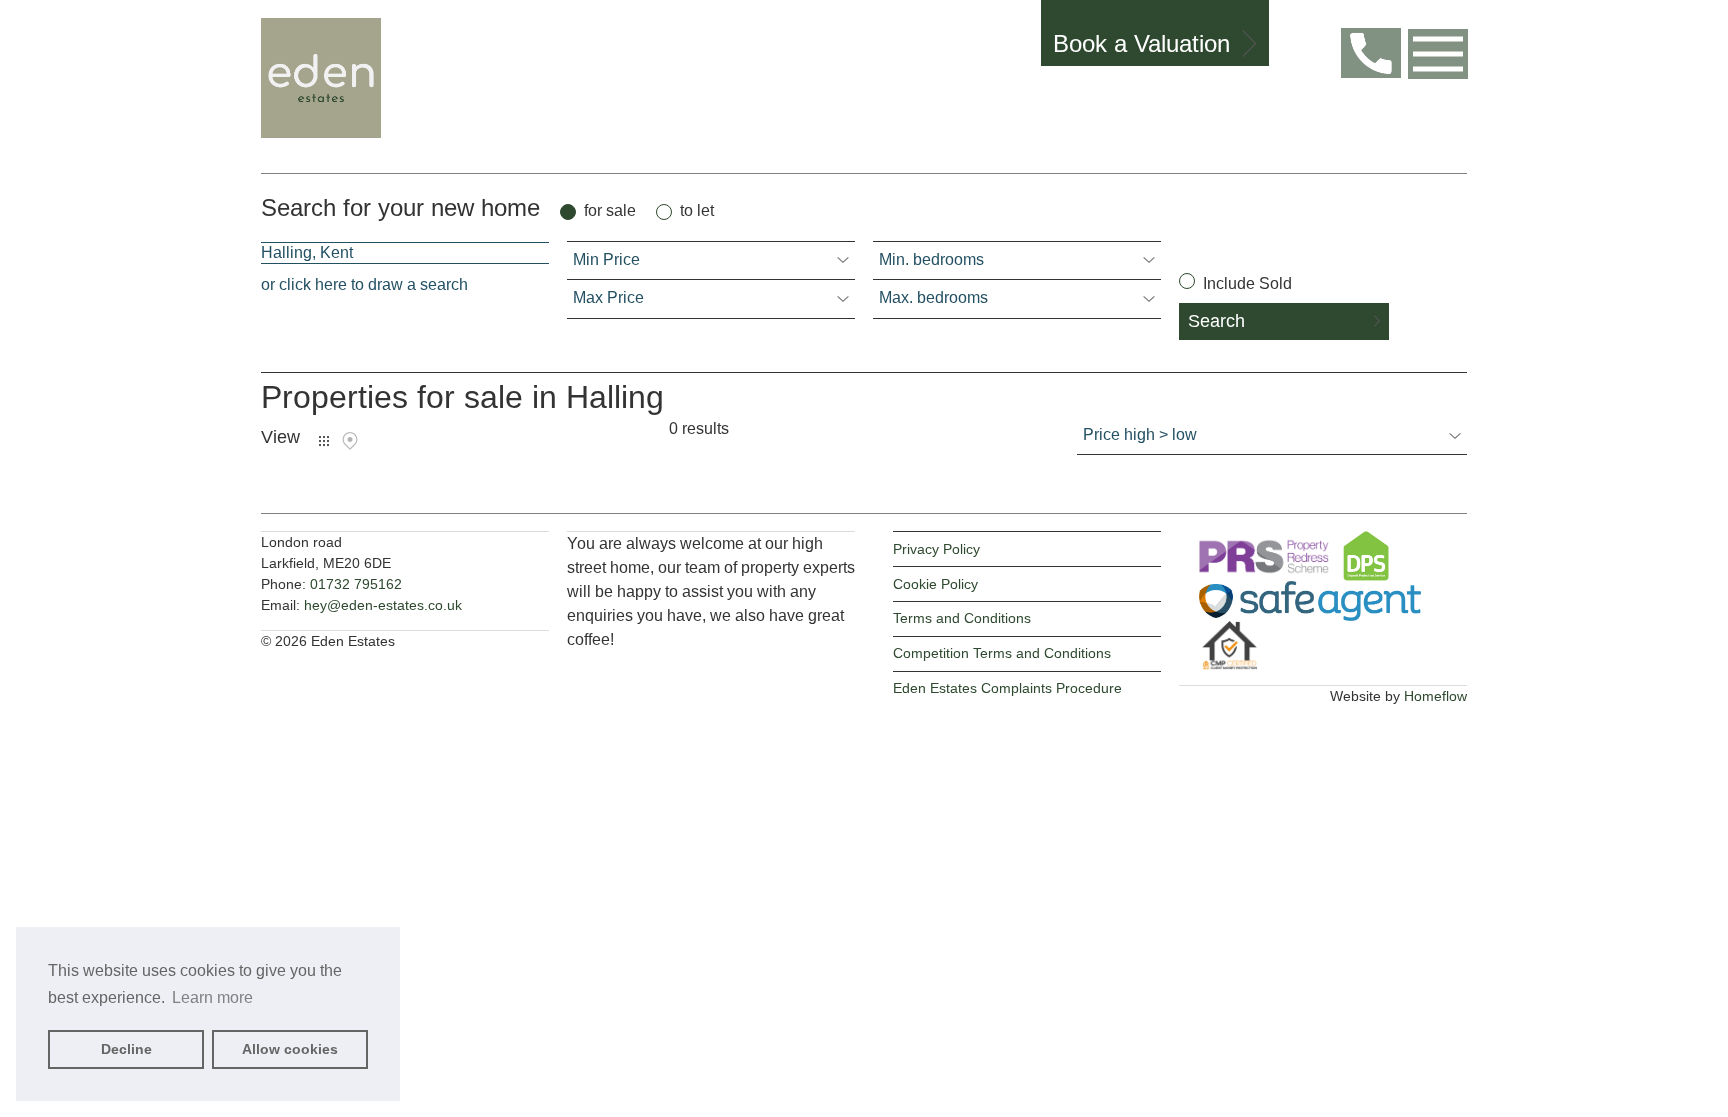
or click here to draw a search (364, 284)
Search (1216, 321)
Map (350, 441)
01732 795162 (356, 584)
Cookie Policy (935, 584)
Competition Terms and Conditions (1002, 653)
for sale (610, 210)
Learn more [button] (212, 997)
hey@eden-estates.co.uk (383, 605)
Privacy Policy (936, 549)
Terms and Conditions (962, 618)
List (324, 441)
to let (697, 210)
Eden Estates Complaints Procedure (1007, 688)
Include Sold (1245, 283)
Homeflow (1435, 696)
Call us (1371, 53)
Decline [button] (126, 1049)
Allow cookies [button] (290, 1049)
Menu (1438, 54)
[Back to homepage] (329, 86)
